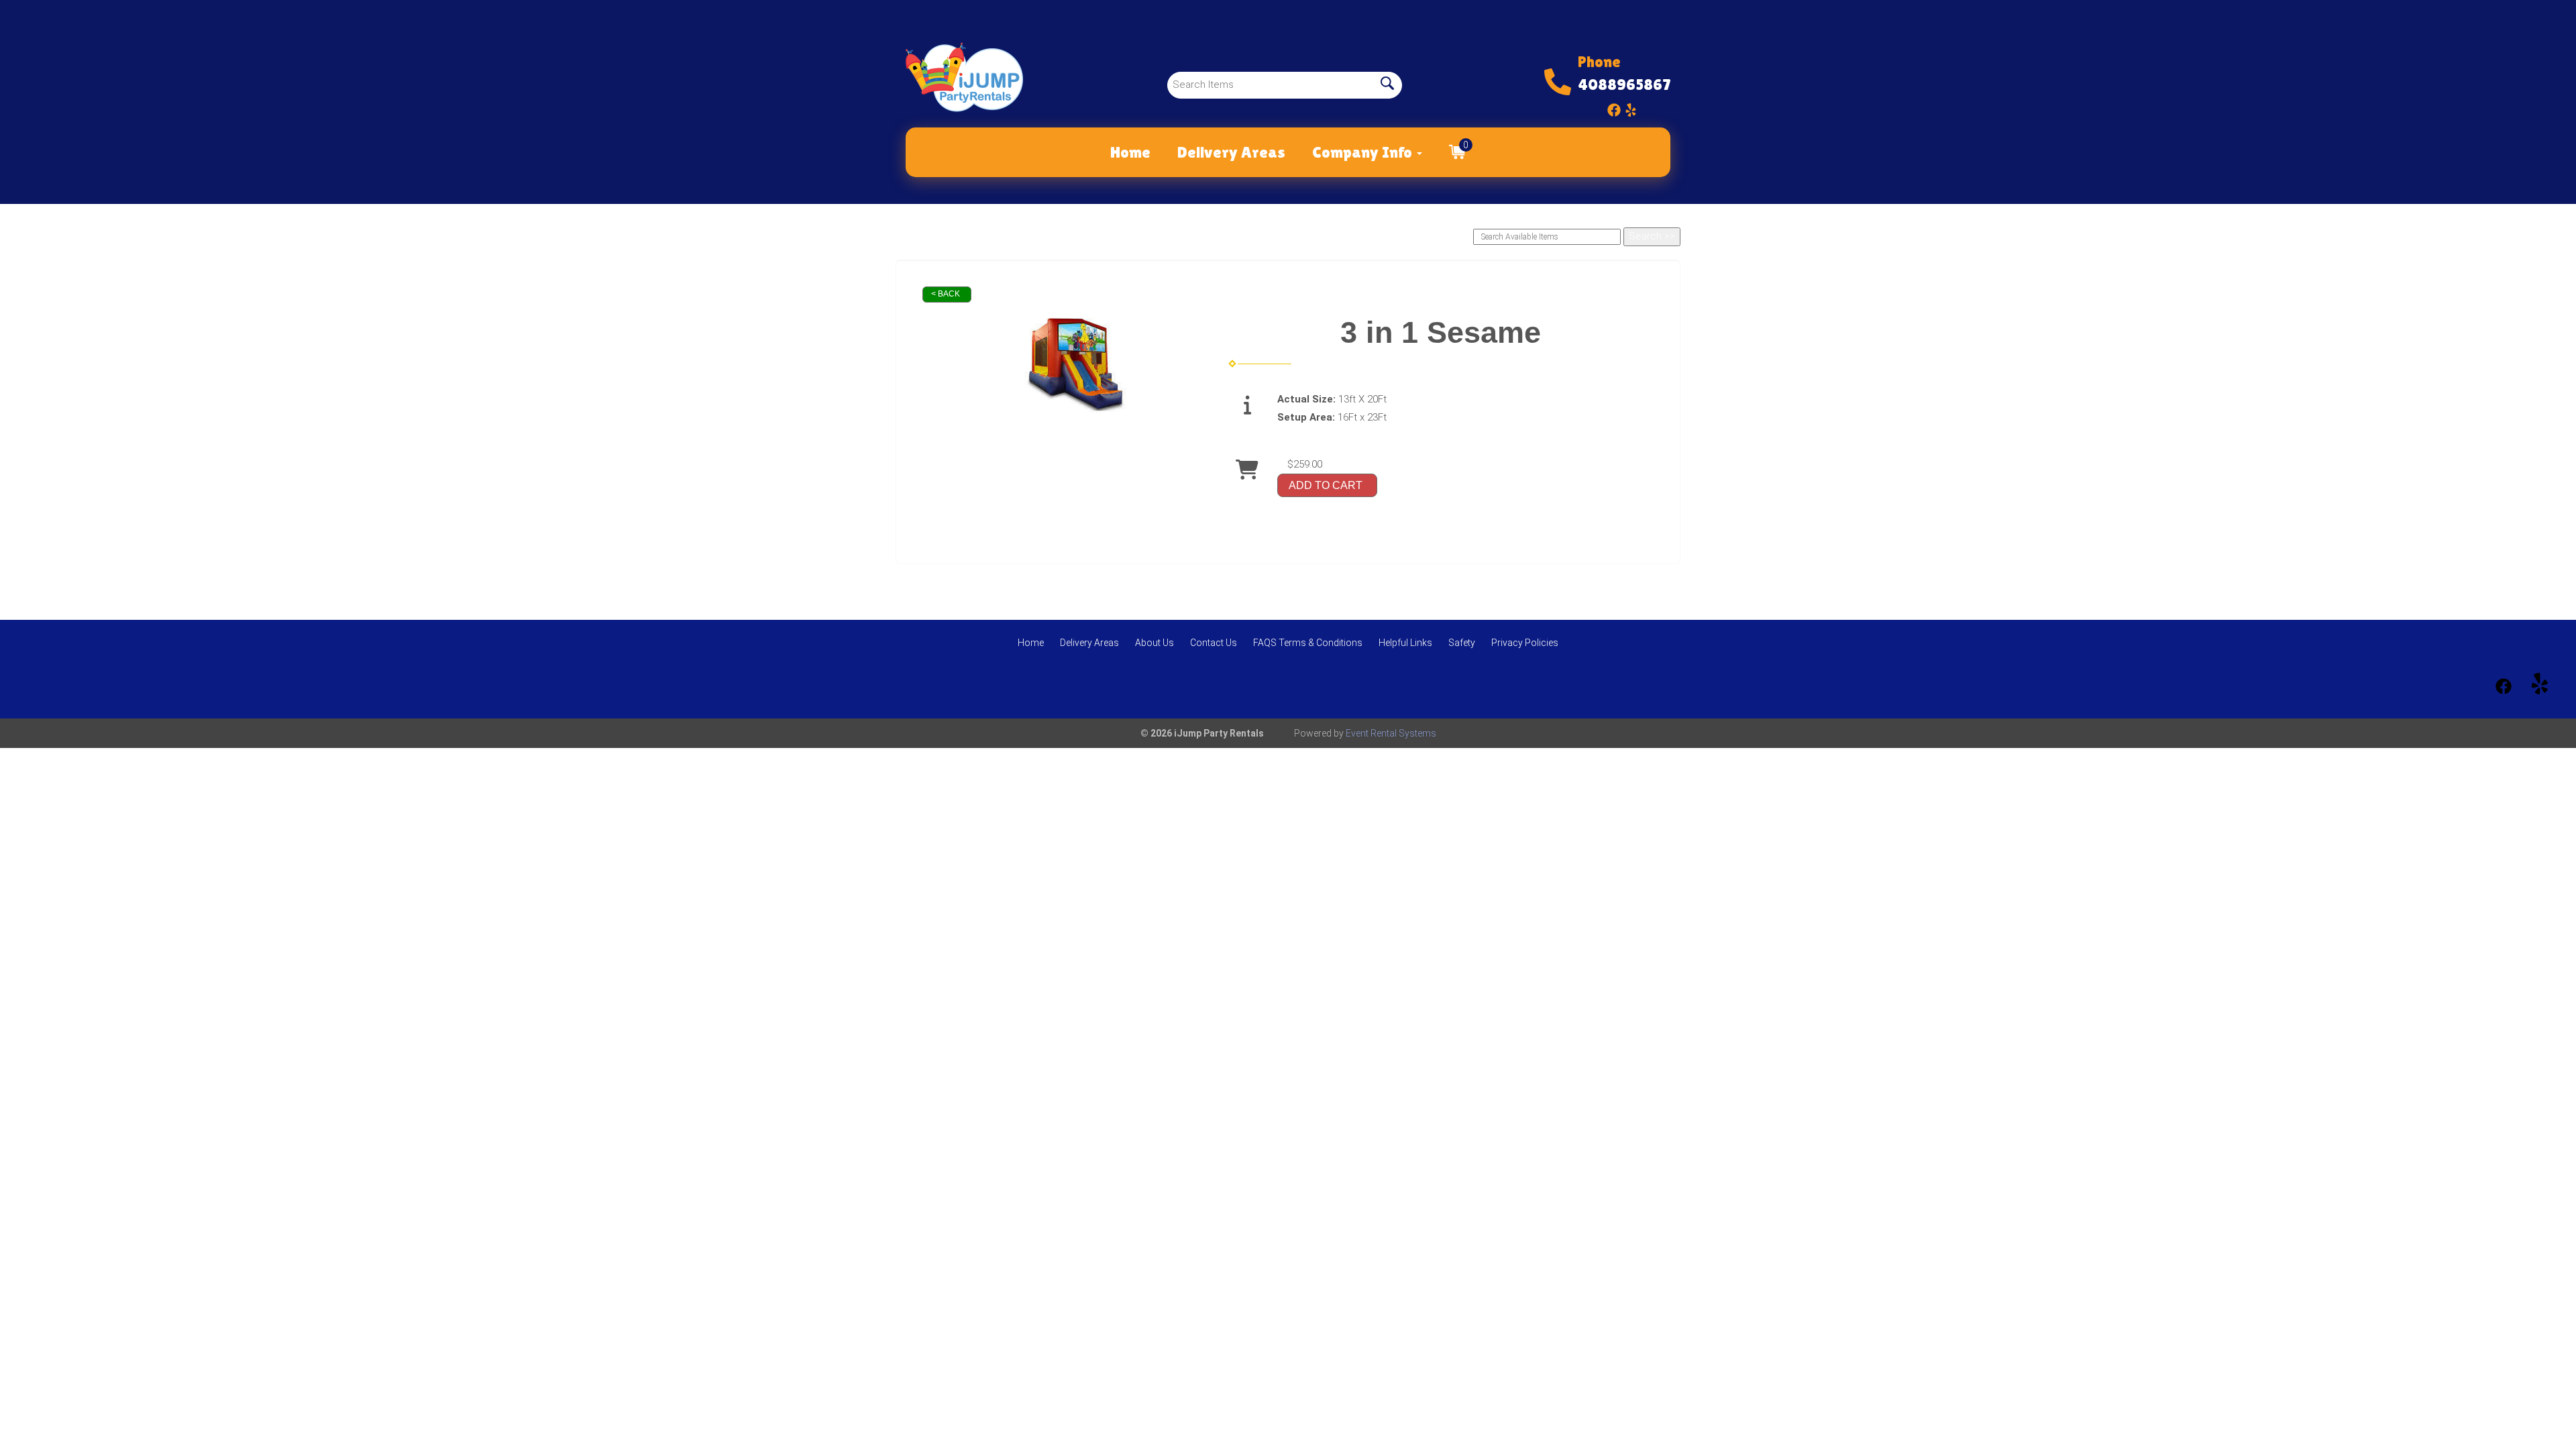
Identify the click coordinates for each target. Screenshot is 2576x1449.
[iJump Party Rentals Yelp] (1631, 107)
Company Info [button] (1364, 152)
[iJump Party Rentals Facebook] (1614, 107)
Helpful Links (1405, 643)
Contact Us (1214, 643)
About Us (1155, 643)
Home (1130, 152)
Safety (1462, 643)
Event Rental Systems (1391, 733)
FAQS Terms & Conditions (1308, 643)
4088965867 (1624, 84)
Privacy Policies (1525, 643)
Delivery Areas (1231, 152)
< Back (946, 294)
